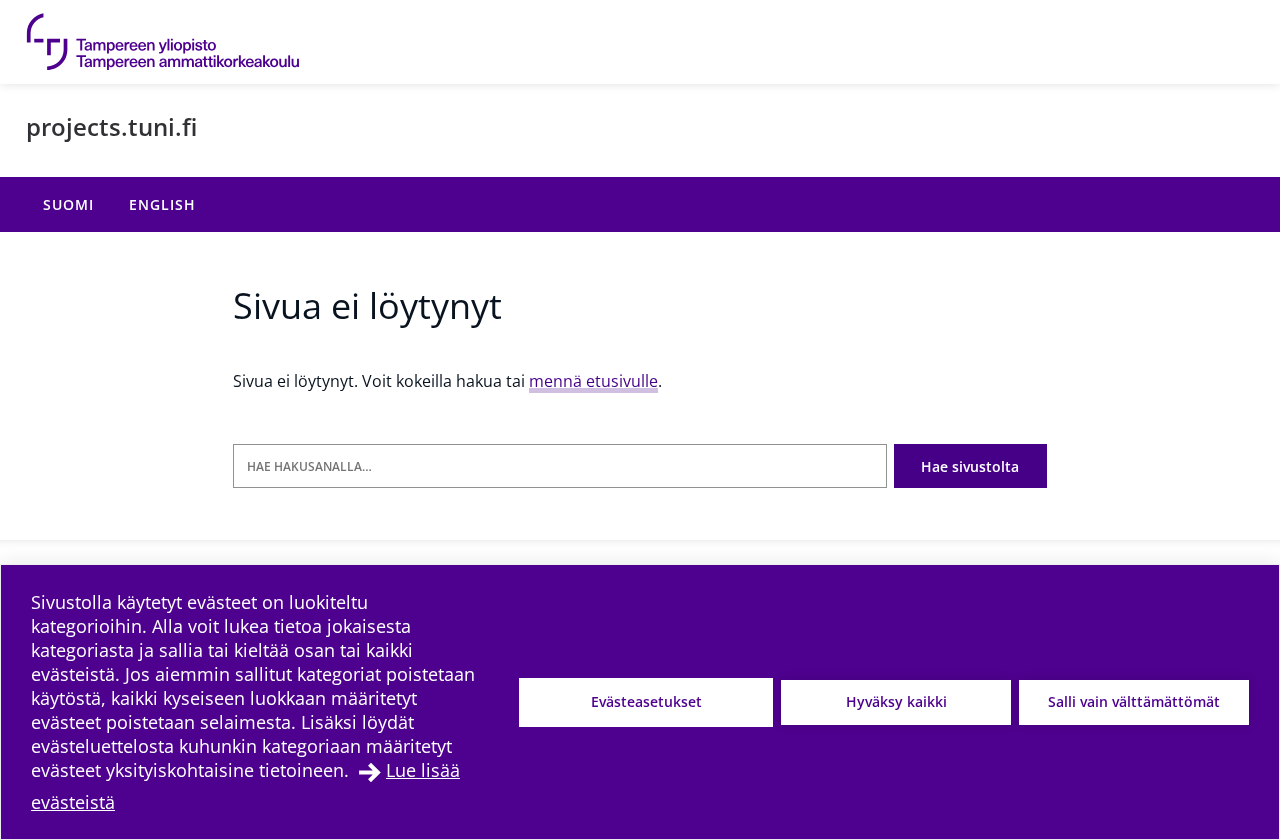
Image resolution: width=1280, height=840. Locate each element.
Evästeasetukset (646, 701)
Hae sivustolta (970, 466)
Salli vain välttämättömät (1134, 701)
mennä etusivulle (593, 381)
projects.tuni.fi (111, 126)
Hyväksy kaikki (896, 701)
